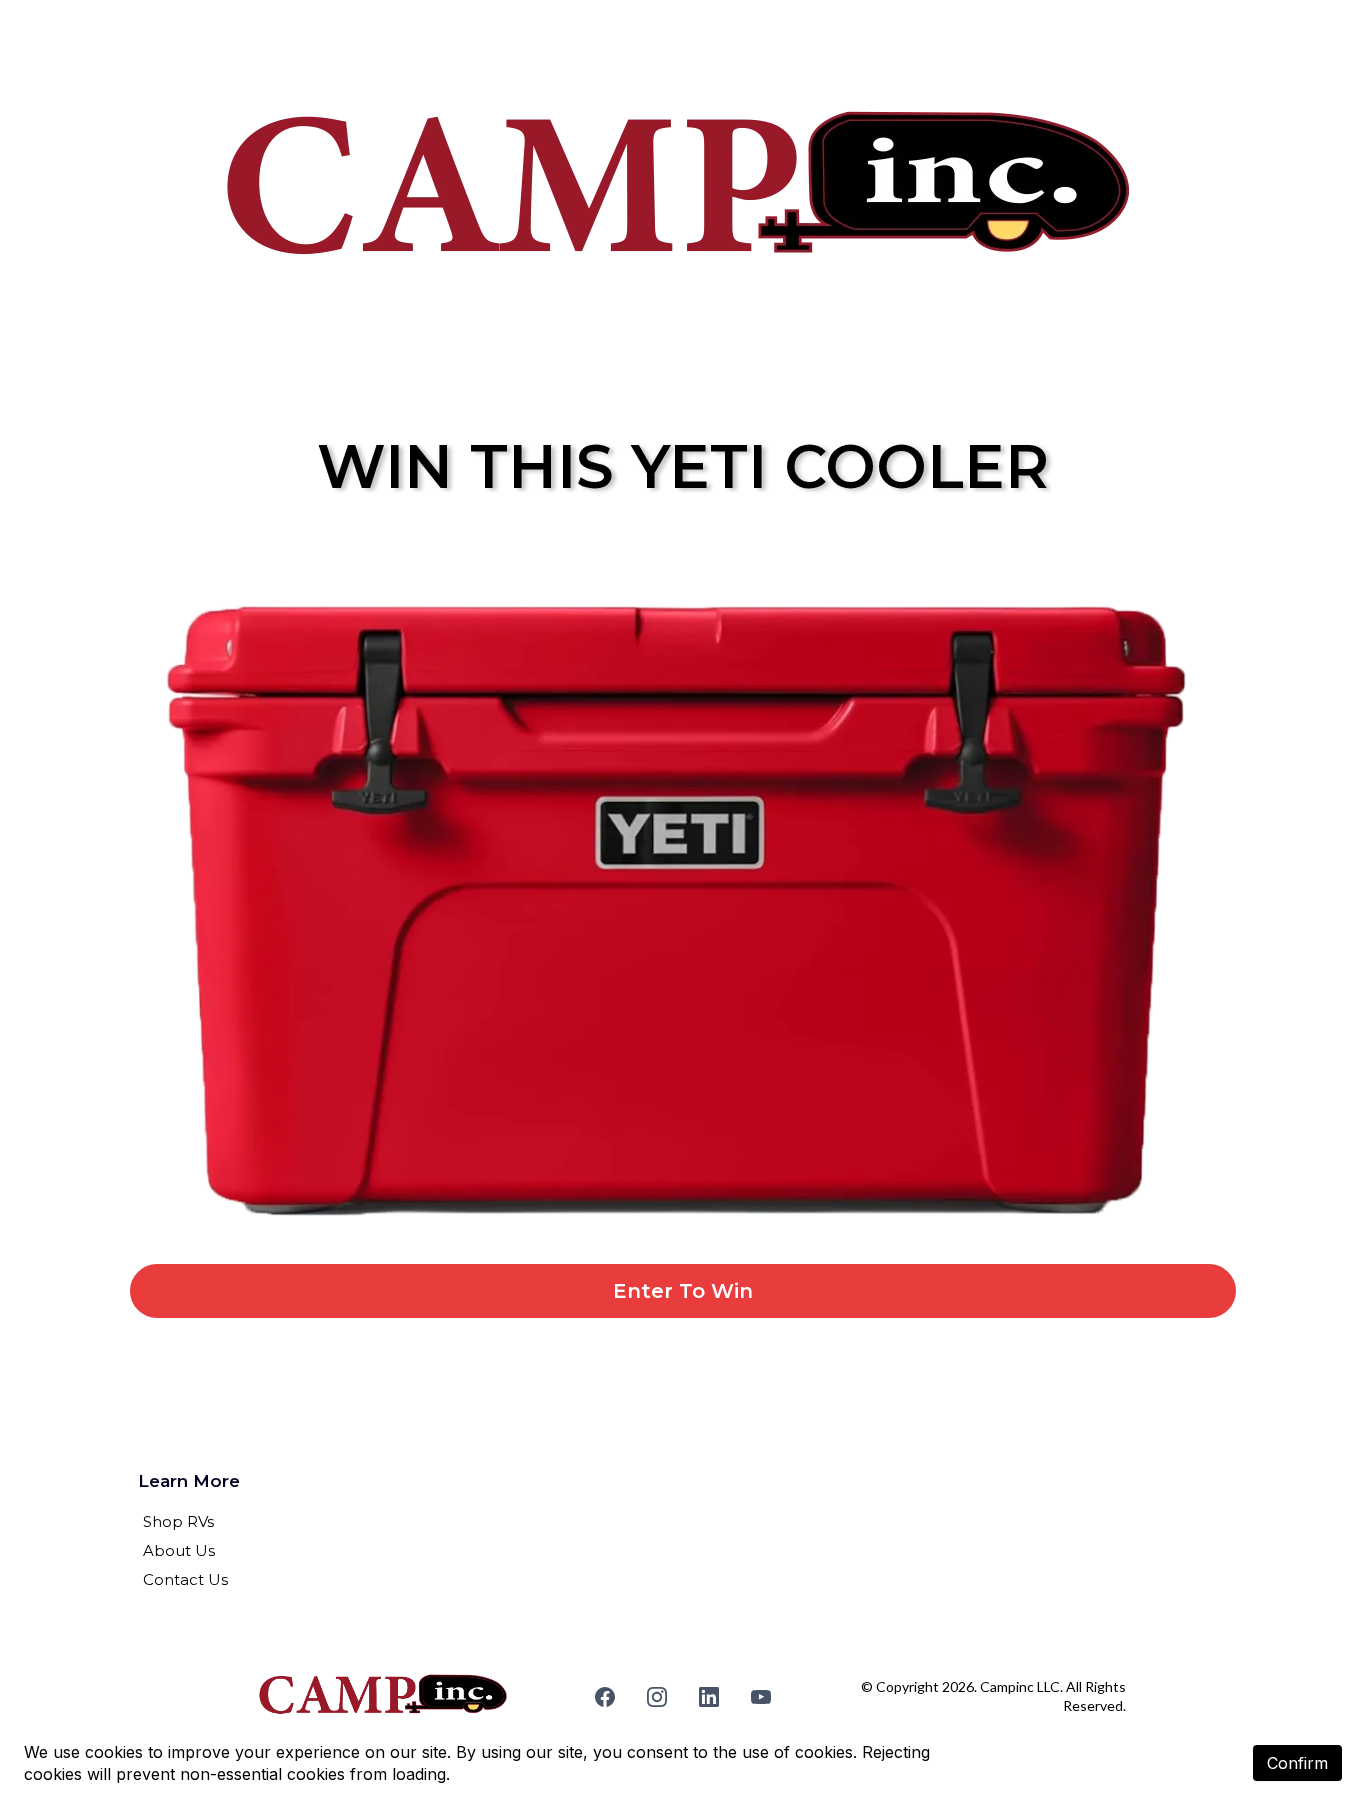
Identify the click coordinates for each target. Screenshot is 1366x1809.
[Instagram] (657, 1697)
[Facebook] (605, 1697)
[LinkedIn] (709, 1697)
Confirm (1297, 1763)
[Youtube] (761, 1697)
